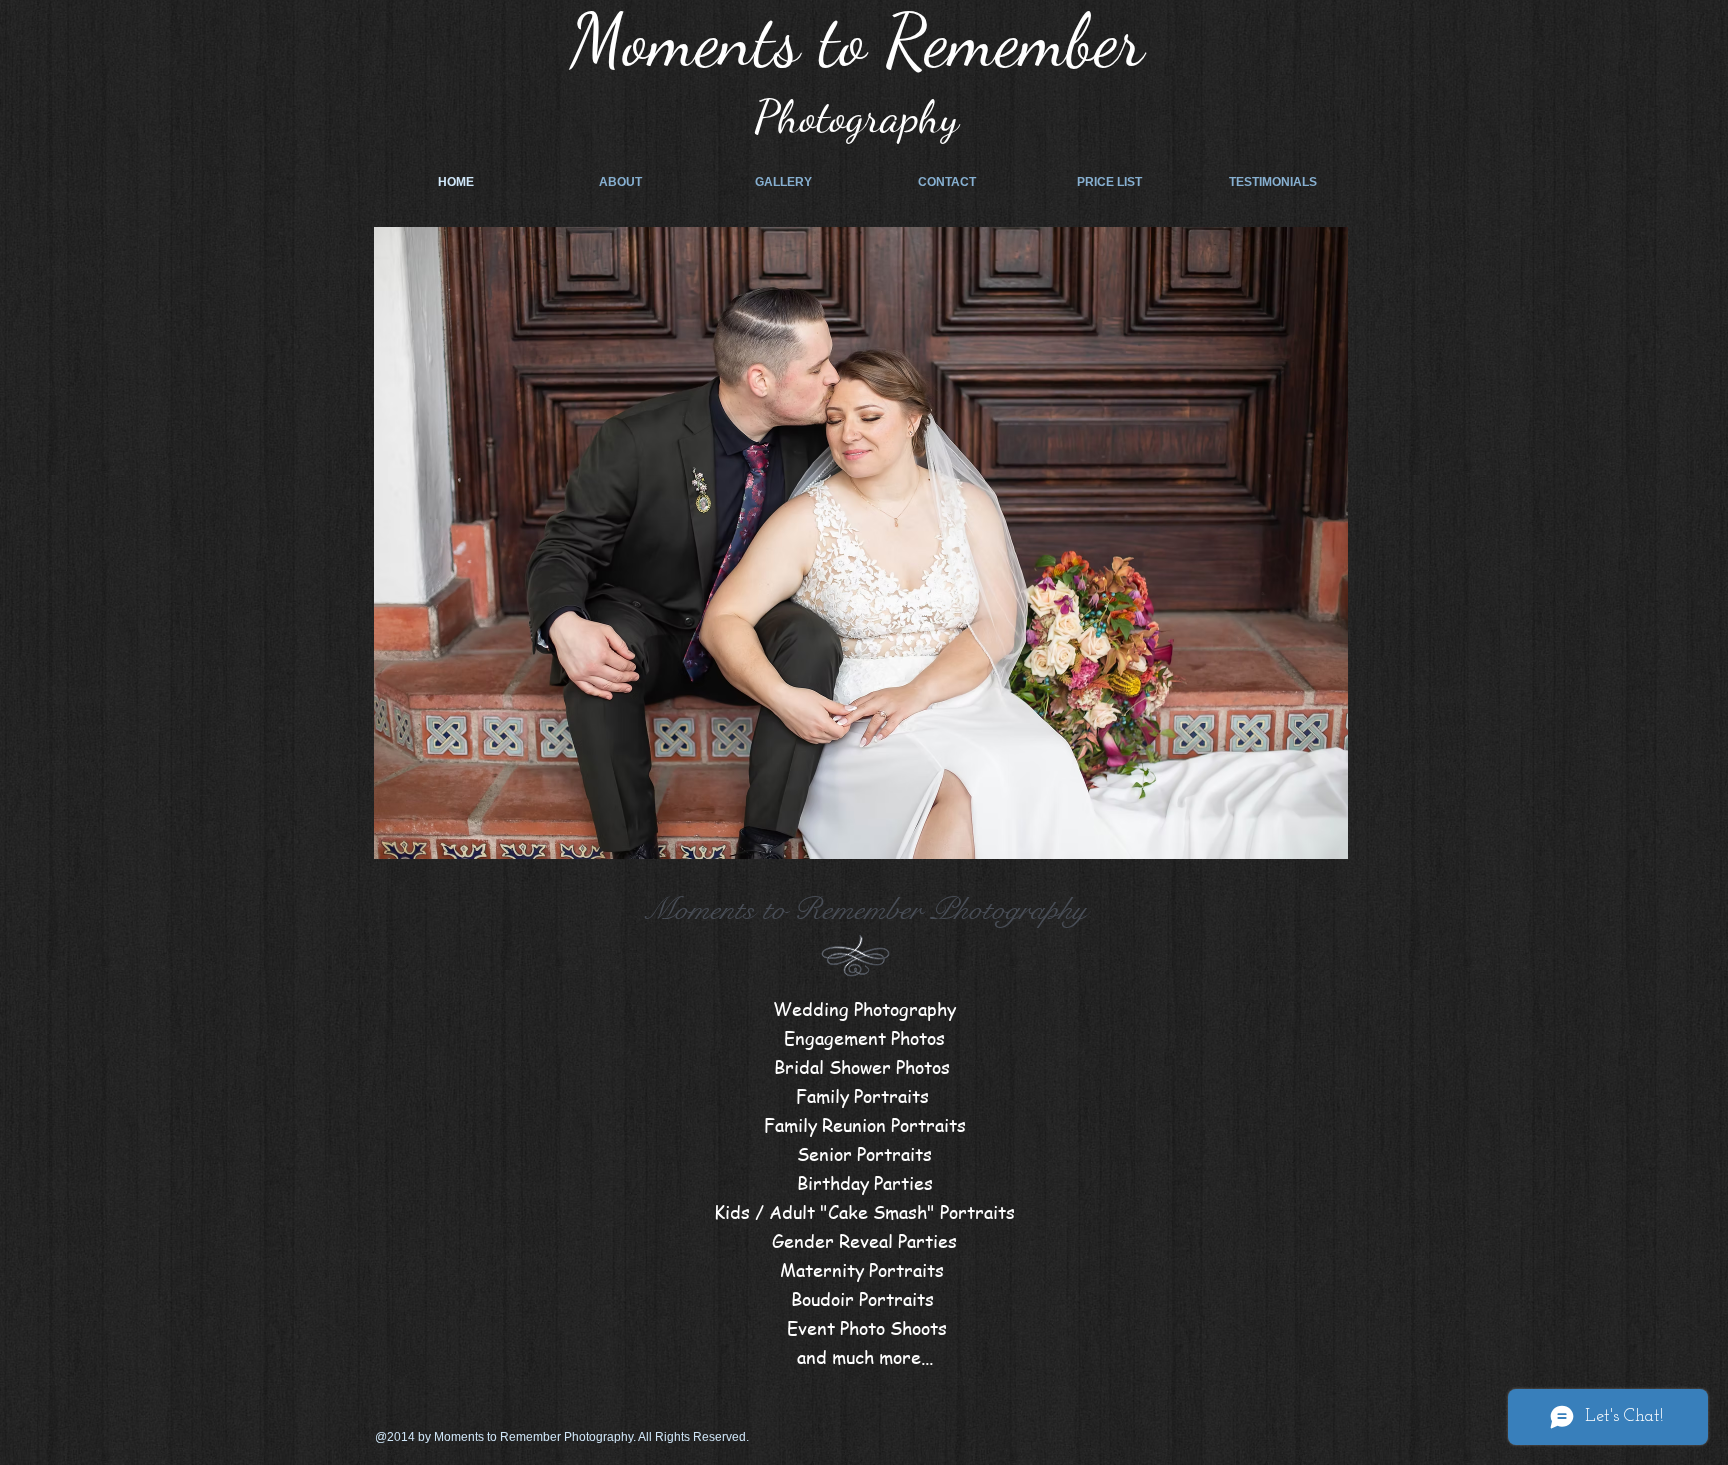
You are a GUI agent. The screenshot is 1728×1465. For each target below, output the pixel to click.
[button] (861, 543)
